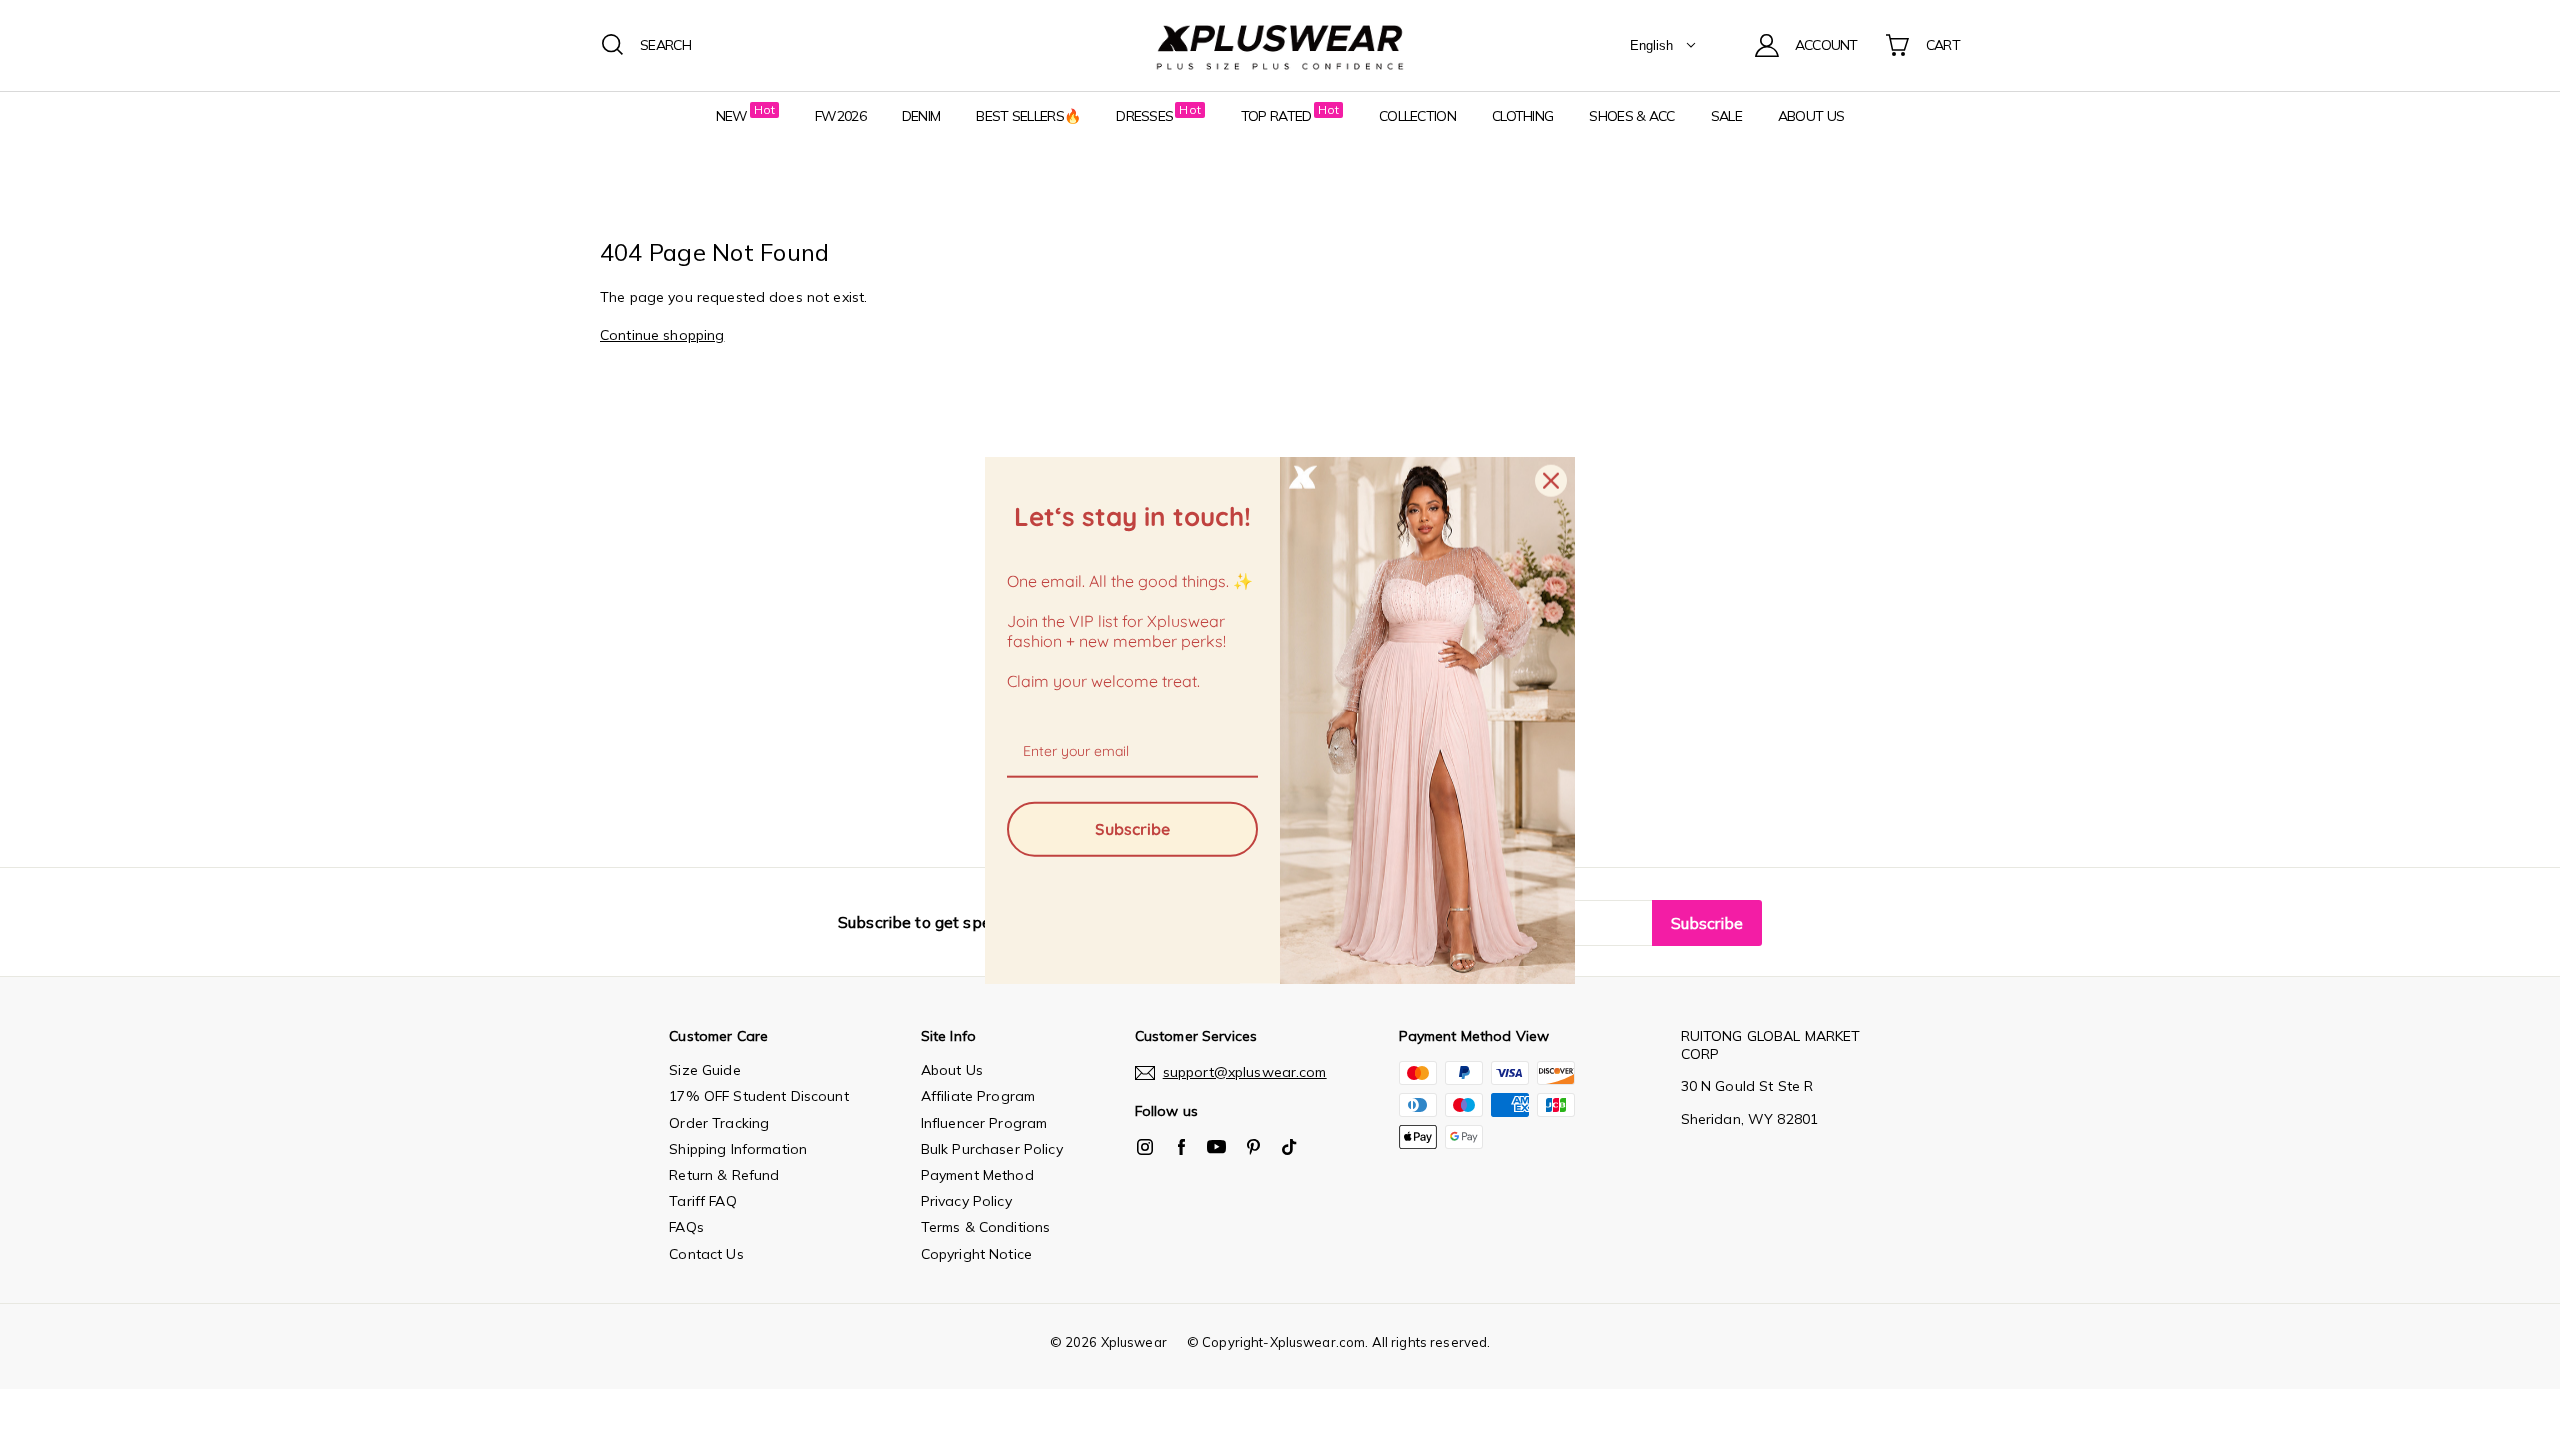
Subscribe (1132, 828)
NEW (732, 116)
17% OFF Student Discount (758, 1096)
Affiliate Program (978, 1096)
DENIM (921, 116)
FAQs (686, 1227)
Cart (1943, 45)
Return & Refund (724, 1175)
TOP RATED (1276, 116)
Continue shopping (662, 335)
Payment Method (977, 1175)
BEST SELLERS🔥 (1028, 116)
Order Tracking (719, 1123)
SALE (1726, 116)
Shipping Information (738, 1149)
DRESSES (1144, 116)
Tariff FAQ (702, 1201)
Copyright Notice (976, 1254)
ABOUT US (1811, 116)
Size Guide (704, 1070)
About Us (952, 1070)
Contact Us (706, 1254)
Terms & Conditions (986, 1227)
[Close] (1551, 481)
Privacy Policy (966, 1201)
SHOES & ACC (1631, 116)
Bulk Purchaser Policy (992, 1149)
